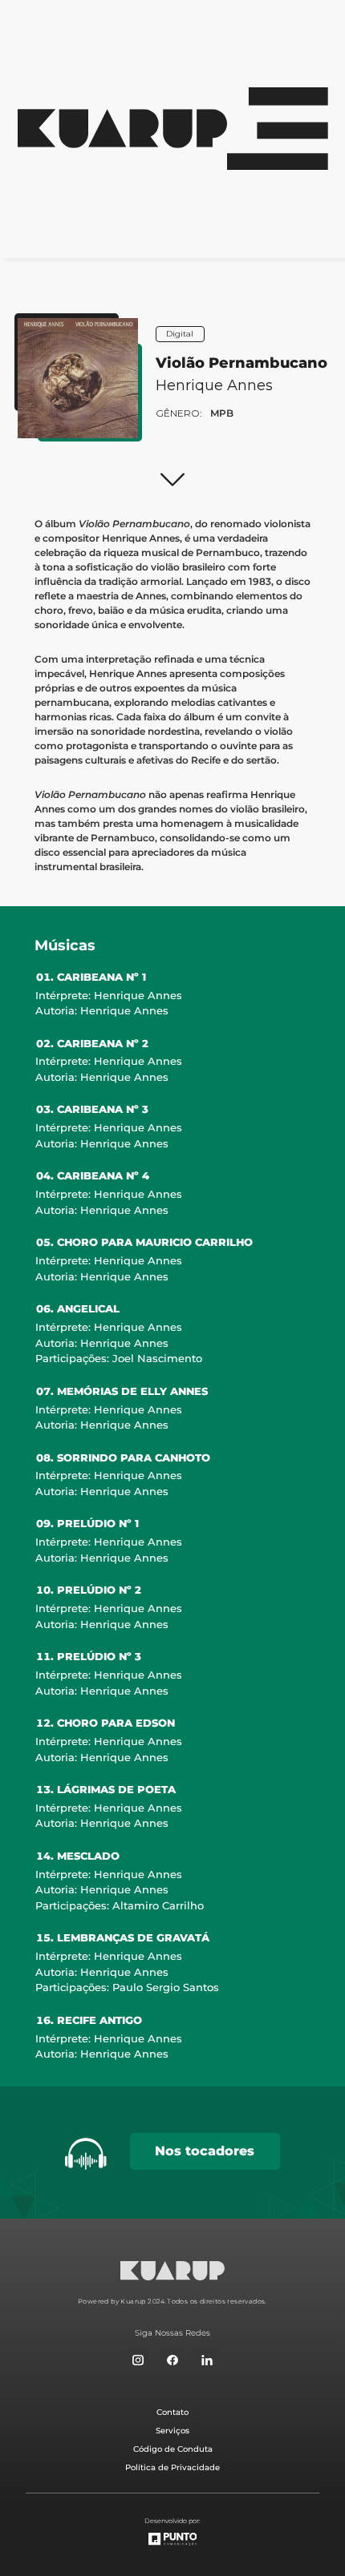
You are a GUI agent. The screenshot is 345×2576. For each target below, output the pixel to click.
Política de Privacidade (172, 2467)
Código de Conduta (173, 2449)
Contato (172, 2412)
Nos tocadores (205, 2151)
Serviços (172, 2431)
